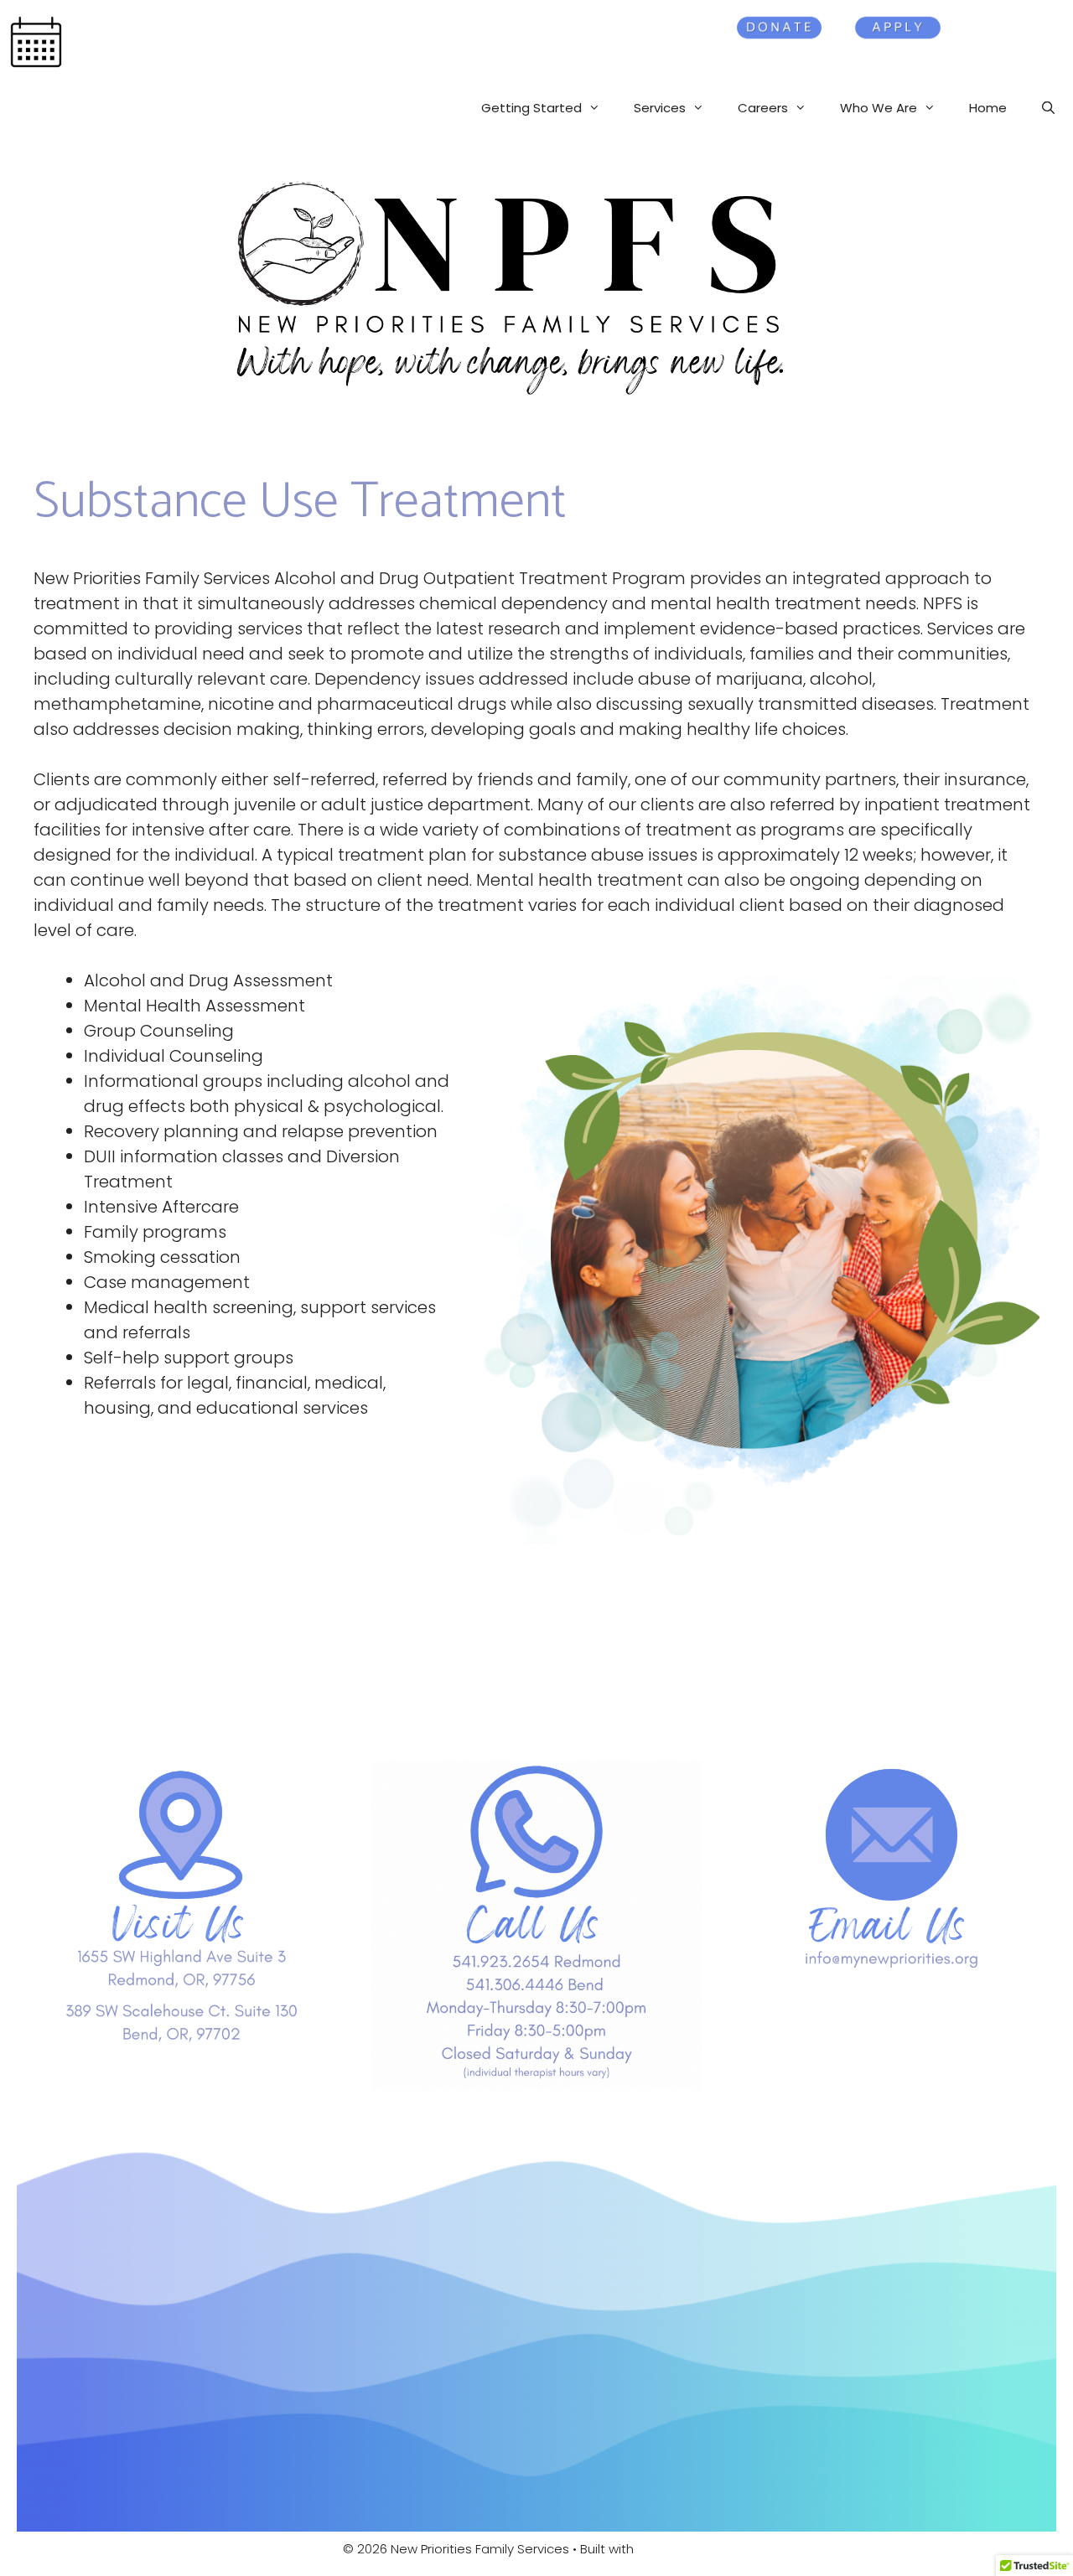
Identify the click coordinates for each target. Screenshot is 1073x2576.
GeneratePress (684, 2549)
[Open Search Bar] (1048, 108)
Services (660, 108)
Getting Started (531, 108)
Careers (763, 108)
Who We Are (879, 108)
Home (988, 108)
